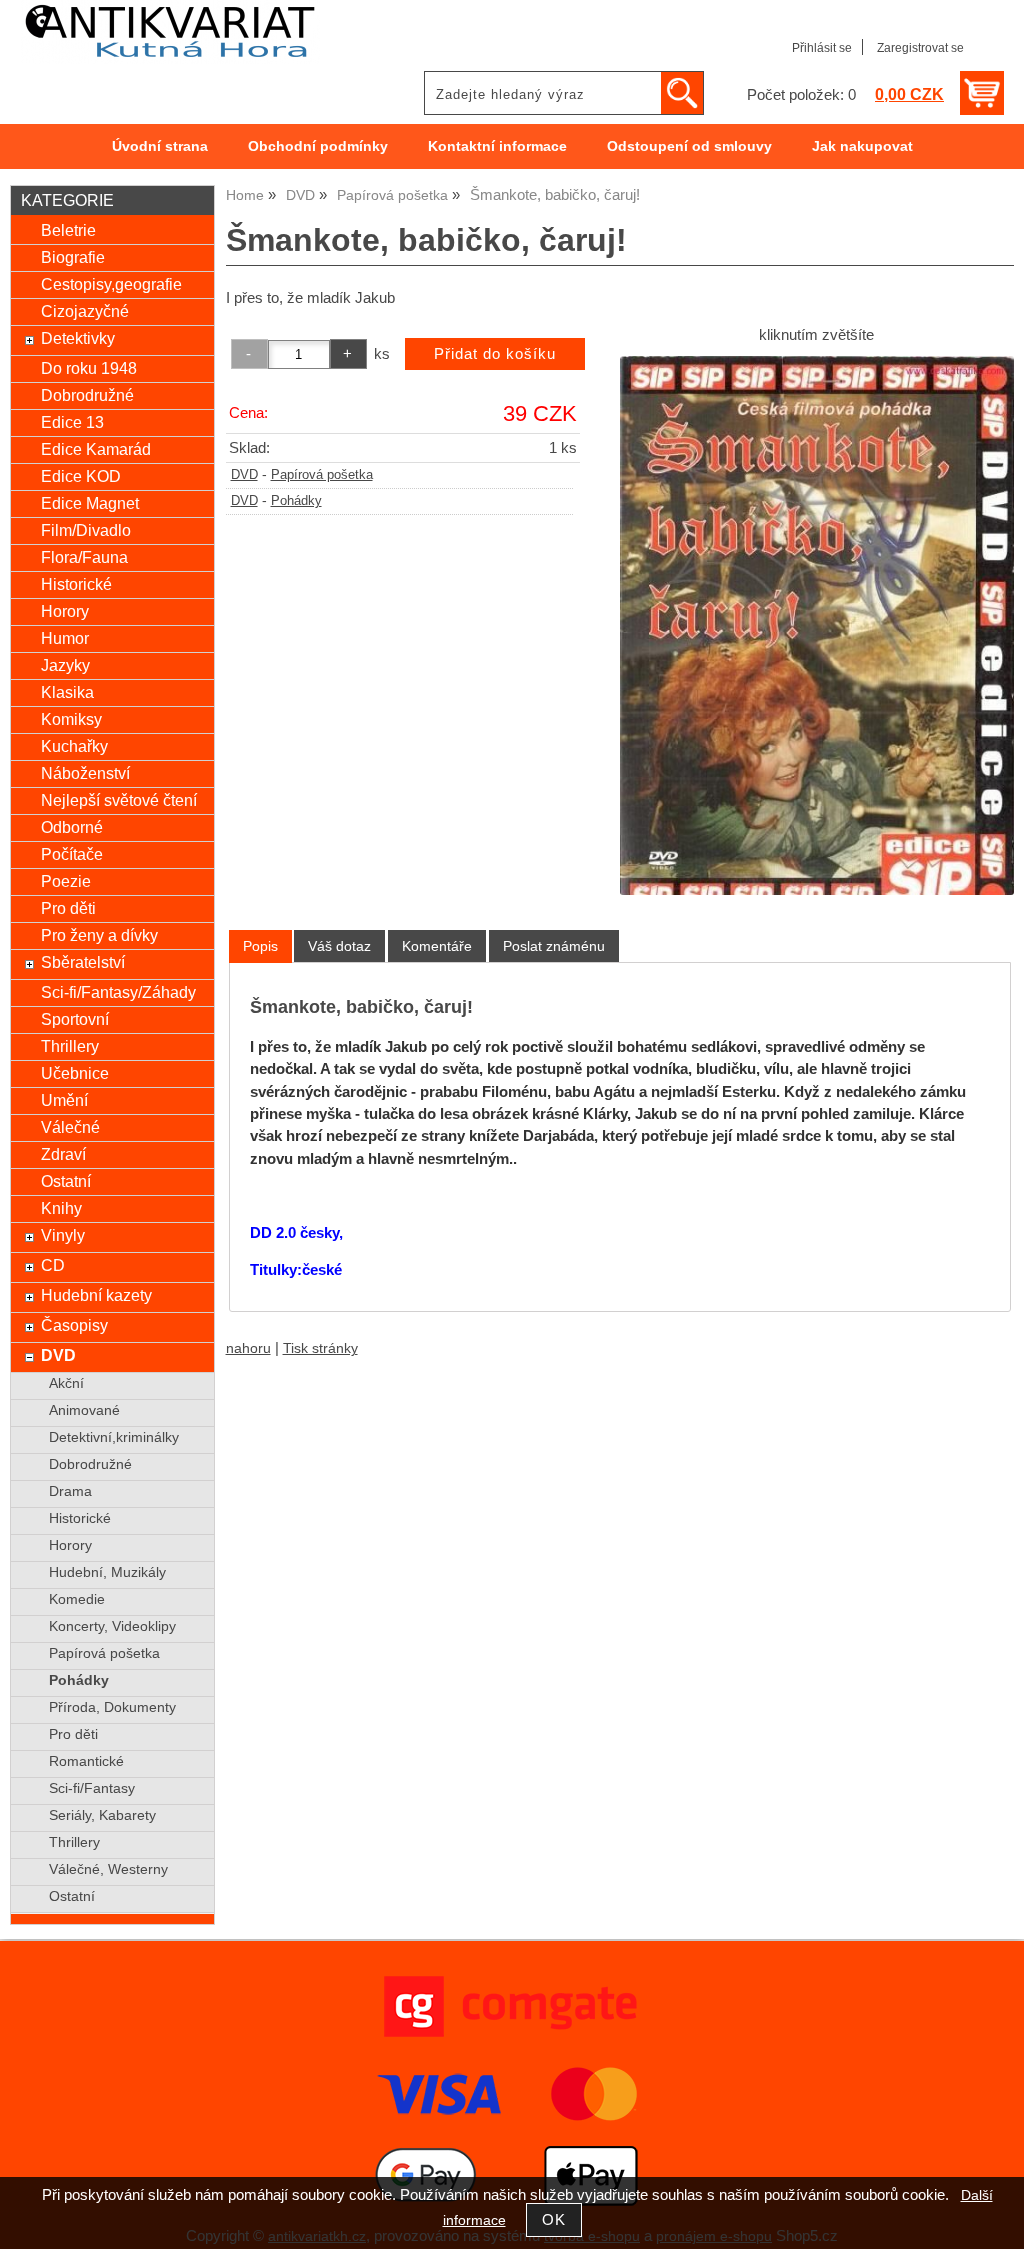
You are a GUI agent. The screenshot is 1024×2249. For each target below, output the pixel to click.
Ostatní (66, 1181)
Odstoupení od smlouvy (689, 146)
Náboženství (85, 773)
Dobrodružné (87, 395)
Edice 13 (72, 422)
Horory (65, 611)
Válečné (70, 1127)
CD (53, 1265)
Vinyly (63, 1235)
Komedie (77, 1599)
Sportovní (75, 1019)
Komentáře (437, 946)
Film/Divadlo (86, 530)
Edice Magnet (90, 503)
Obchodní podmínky (318, 146)
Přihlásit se (822, 48)
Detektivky (78, 338)
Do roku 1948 (89, 368)
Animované (84, 1410)
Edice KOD (81, 476)
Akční (66, 1383)
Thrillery (70, 1046)
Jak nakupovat (862, 146)
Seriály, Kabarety (102, 1815)
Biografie (73, 257)
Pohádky (296, 501)
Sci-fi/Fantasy (92, 1788)
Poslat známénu (554, 946)
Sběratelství (83, 962)
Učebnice (75, 1073)
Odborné (72, 827)
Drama (70, 1491)
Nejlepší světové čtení (119, 800)
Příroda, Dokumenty (112, 1707)
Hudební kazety (96, 1295)
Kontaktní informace (497, 146)
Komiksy (71, 719)
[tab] (260, 946)
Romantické (86, 1761)
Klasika (67, 692)
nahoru (248, 1348)
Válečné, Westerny (108, 1869)
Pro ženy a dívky (99, 935)
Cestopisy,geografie (111, 284)
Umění (64, 1100)
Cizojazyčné (85, 311)
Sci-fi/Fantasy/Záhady (118, 992)
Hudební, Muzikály (107, 1572)
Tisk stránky (320, 1348)
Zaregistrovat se (920, 48)
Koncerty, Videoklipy (112, 1626)
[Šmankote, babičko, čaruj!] (817, 625)
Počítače (72, 854)
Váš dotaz (339, 946)
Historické (76, 584)
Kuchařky (74, 746)
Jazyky (65, 665)
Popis (260, 946)
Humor (65, 638)
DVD (244, 475)
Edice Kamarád (96, 449)
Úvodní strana (160, 146)
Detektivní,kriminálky (114, 1437)
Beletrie (68, 230)
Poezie (66, 881)
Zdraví (63, 1154)
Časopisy (74, 1325)
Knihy (61, 1208)
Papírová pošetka (322, 475)
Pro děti (68, 908)
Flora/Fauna (84, 557)
